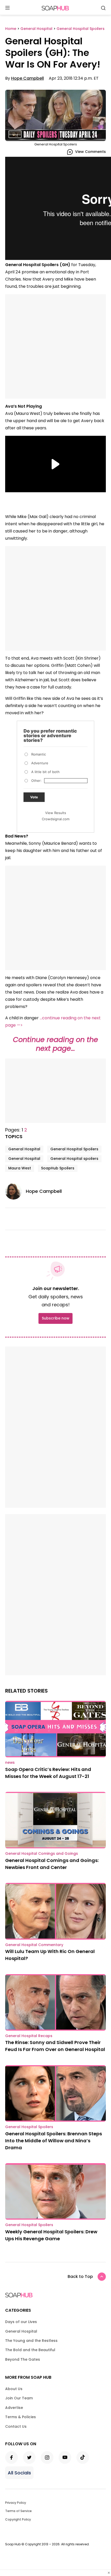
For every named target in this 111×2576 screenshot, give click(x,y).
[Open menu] (7, 8)
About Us (14, 2389)
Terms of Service (18, 2511)
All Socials (19, 2473)
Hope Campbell (27, 78)
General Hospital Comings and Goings (42, 1853)
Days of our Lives (21, 2322)
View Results (56, 813)
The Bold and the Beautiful (30, 2350)
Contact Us (16, 2426)
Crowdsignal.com (56, 819)
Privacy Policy (16, 2503)
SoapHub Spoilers (58, 1168)
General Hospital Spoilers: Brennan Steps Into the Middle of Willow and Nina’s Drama (54, 2141)
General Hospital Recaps (29, 2036)
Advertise (14, 2408)
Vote (34, 797)
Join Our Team (19, 2398)
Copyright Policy (18, 2519)
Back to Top (80, 2276)
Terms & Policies (21, 2417)
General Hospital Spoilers (74, 1149)
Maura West (20, 1168)
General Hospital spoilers (74, 1159)
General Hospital (24, 1149)
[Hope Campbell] (15, 1191)
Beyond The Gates (23, 2359)
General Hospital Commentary (34, 1945)
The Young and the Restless (31, 2341)
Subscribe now (55, 1318)
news (10, 1762)
